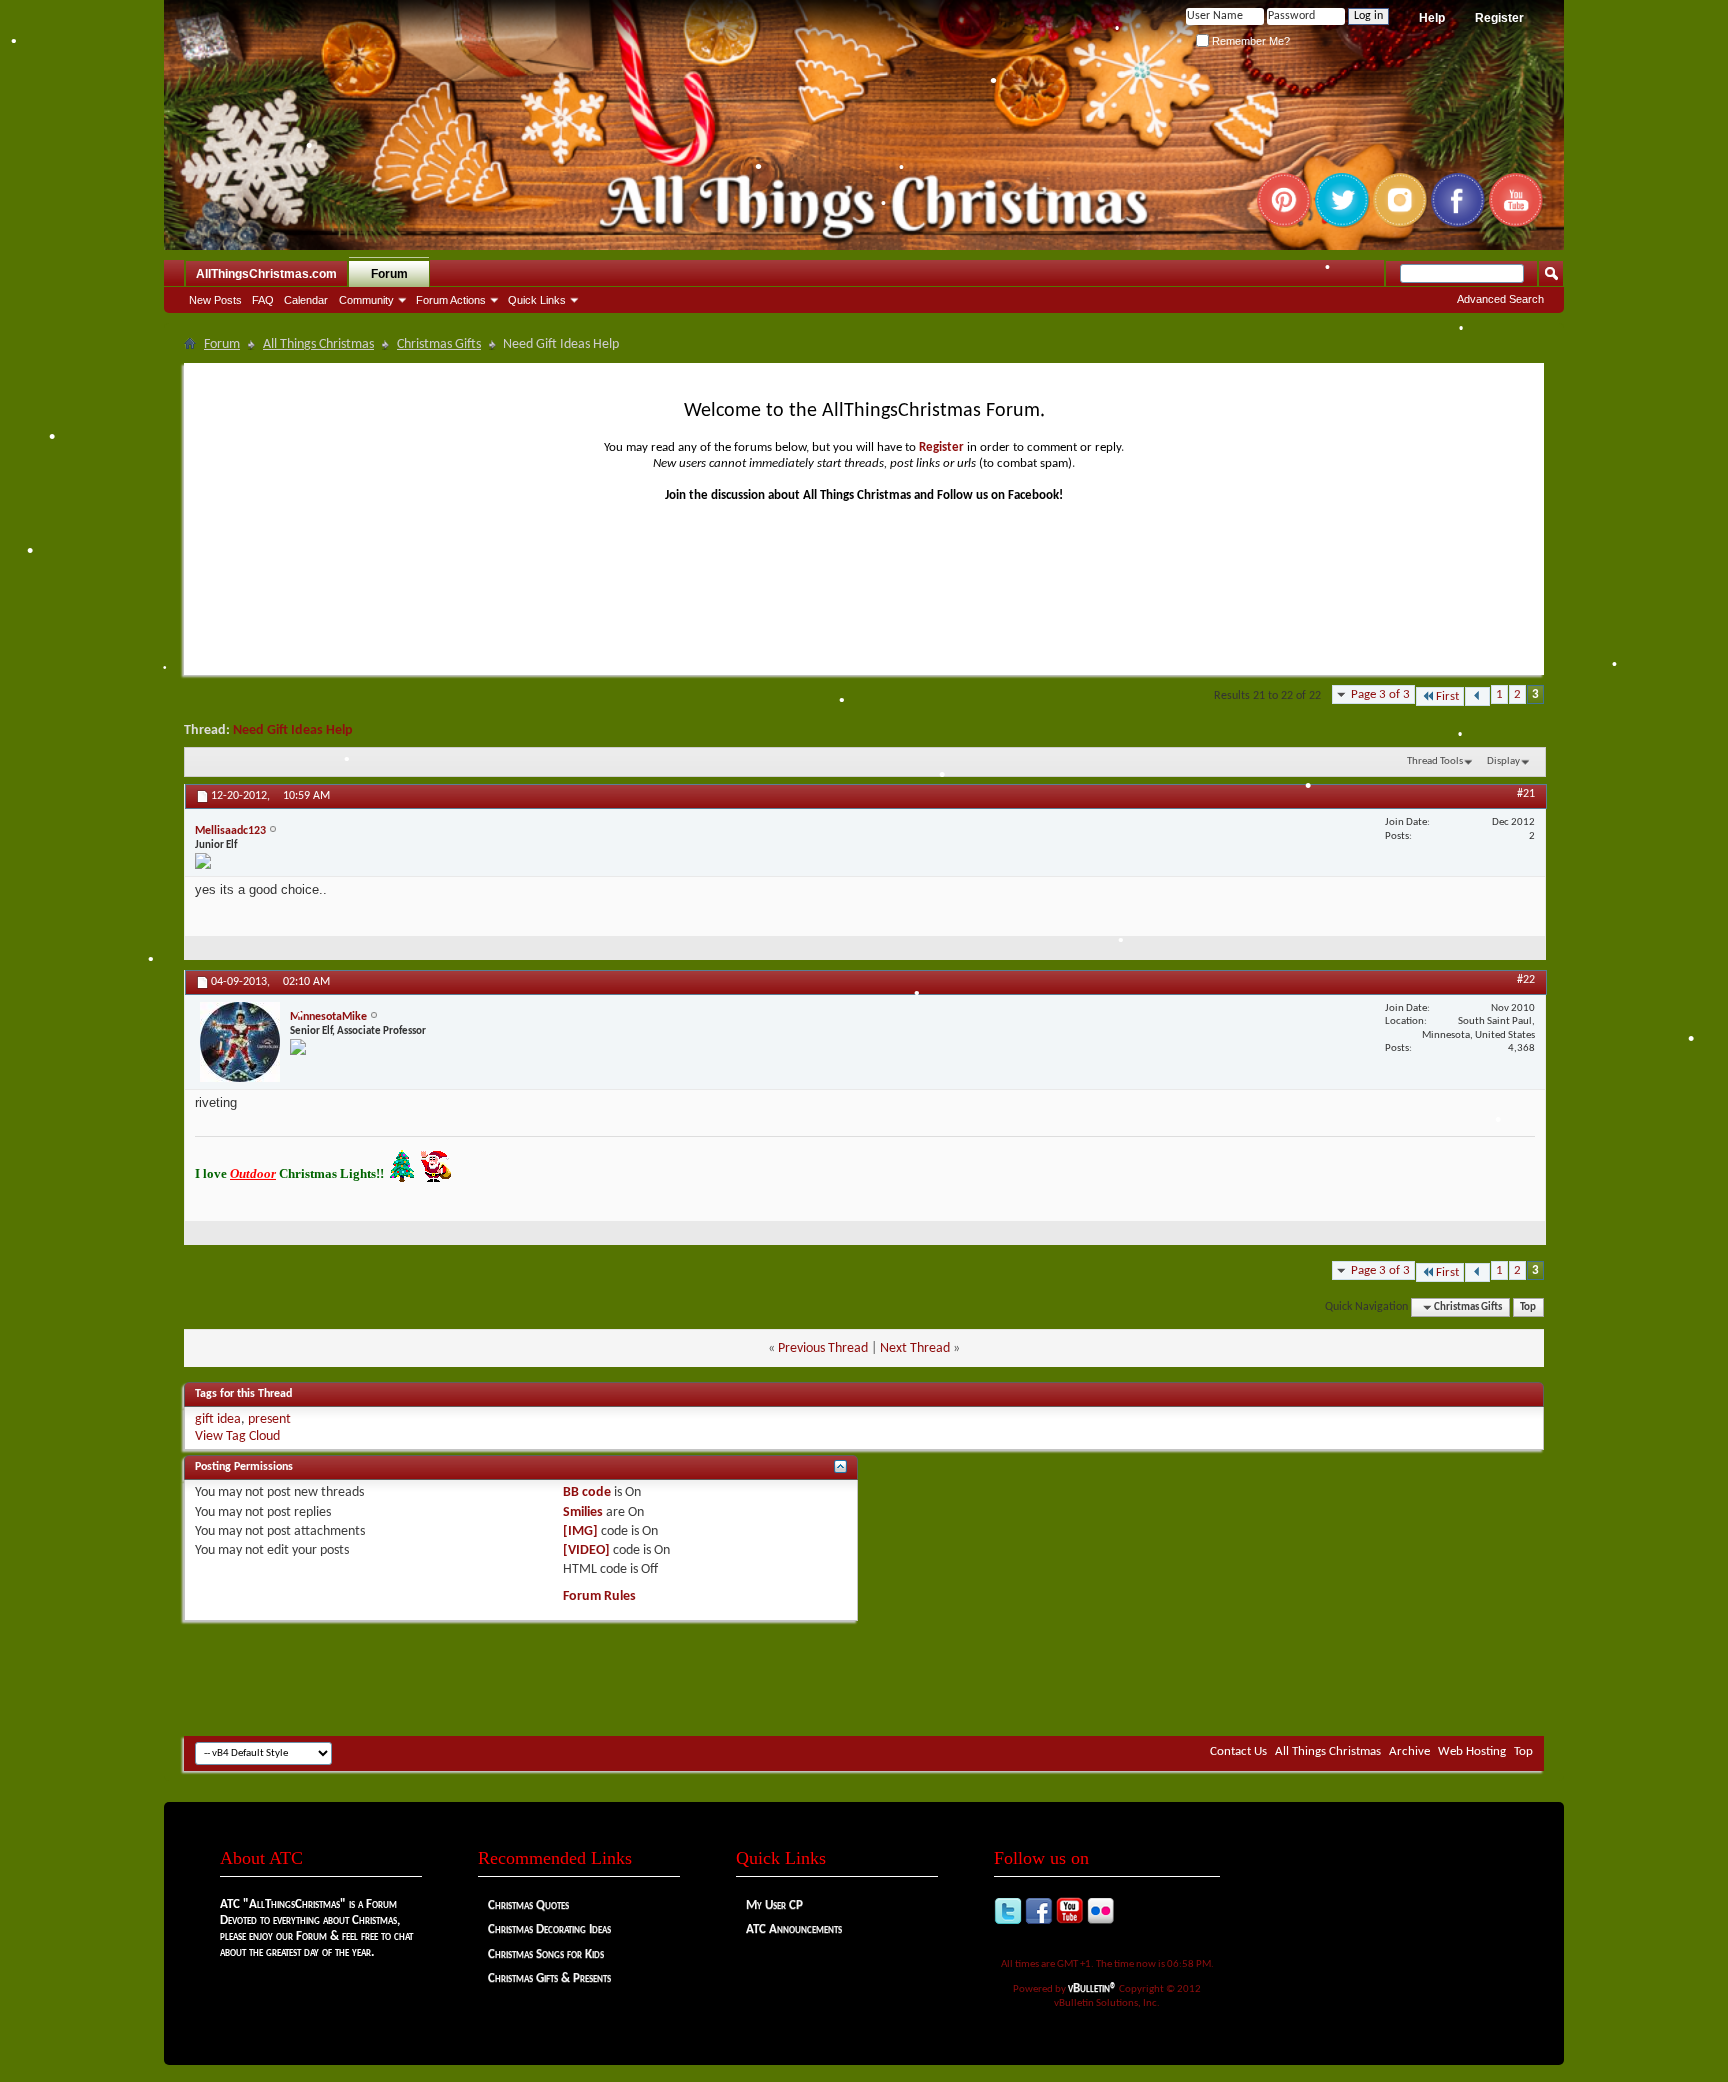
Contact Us (1238, 1751)
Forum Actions (451, 300)
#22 (1526, 980)
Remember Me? (1249, 41)
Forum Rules (599, 1596)
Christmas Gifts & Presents (549, 1978)
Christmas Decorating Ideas (549, 1929)
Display (1503, 761)
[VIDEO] (586, 1550)
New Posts (215, 300)
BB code (587, 1492)
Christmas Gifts (439, 344)
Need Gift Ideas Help (293, 730)
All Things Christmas (318, 344)
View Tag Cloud (237, 1436)
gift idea (218, 1419)
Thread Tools (1435, 761)
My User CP (774, 1905)
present (269, 1419)
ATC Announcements (794, 1929)
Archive (1409, 1751)
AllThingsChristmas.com (266, 274)
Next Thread (915, 1348)
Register (1499, 18)
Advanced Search (1500, 299)
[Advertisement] (864, 1676)
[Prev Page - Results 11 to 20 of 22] (1477, 696)
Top (1528, 1307)
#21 (1526, 794)
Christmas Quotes (528, 1905)
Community (366, 300)
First (1447, 696)
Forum (389, 274)
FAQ (263, 300)
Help (1432, 18)
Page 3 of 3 (1380, 694)
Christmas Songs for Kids (546, 1954)
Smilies (583, 1512)
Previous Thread (823, 1348)
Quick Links (537, 300)
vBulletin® (1092, 1988)
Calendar (306, 300)
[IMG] (580, 1531)
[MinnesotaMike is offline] (240, 1042)
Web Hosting (1472, 1751)
